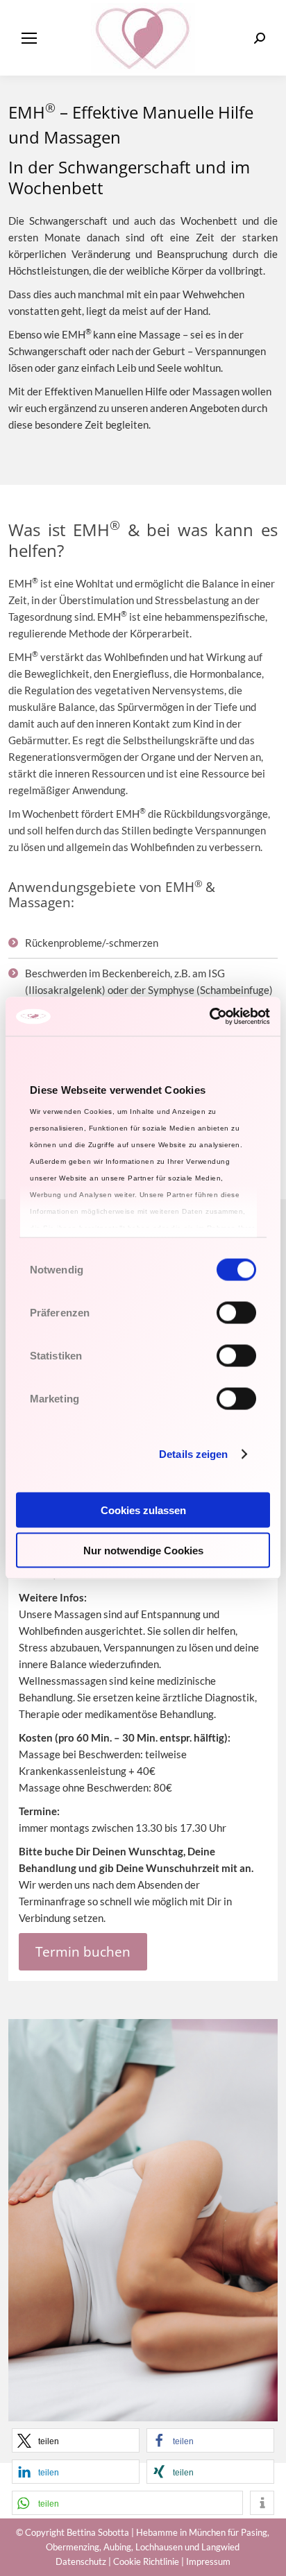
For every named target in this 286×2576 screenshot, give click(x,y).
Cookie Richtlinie (146, 2561)
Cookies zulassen (143, 1510)
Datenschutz (81, 2561)
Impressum (208, 2561)
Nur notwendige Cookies (143, 1551)
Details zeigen (193, 1454)
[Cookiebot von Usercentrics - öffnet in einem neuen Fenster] (209, 1017)
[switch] (236, 1312)
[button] (76, 2440)
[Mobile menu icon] (29, 38)
